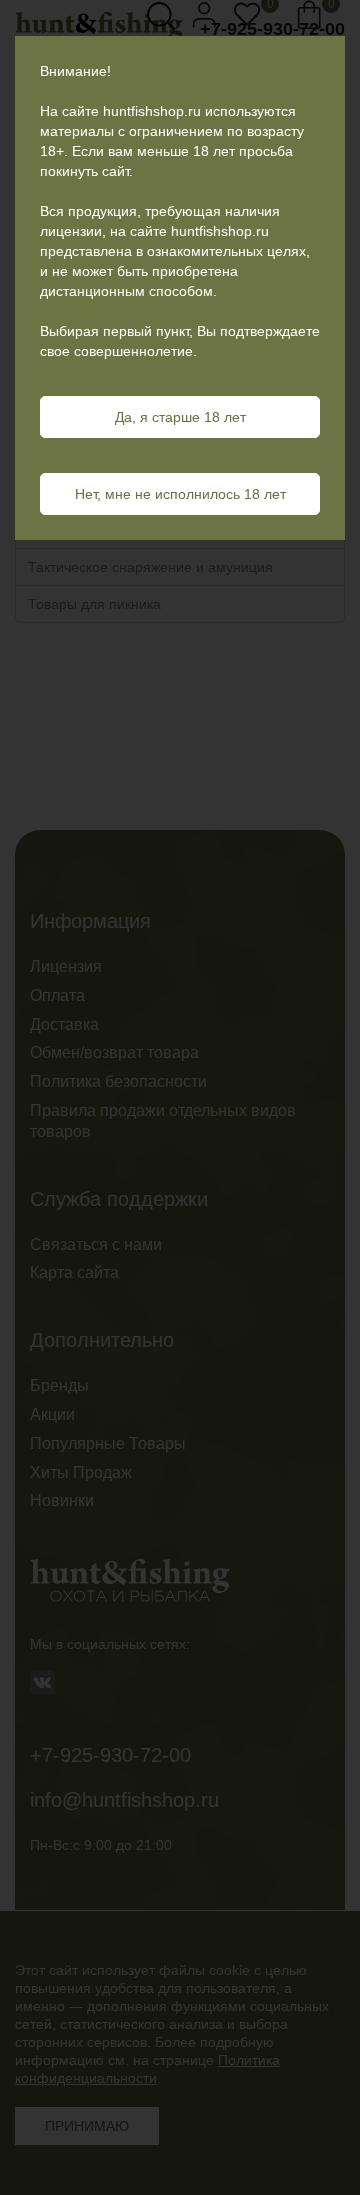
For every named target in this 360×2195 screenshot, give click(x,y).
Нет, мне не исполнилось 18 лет (180, 494)
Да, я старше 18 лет (180, 417)
